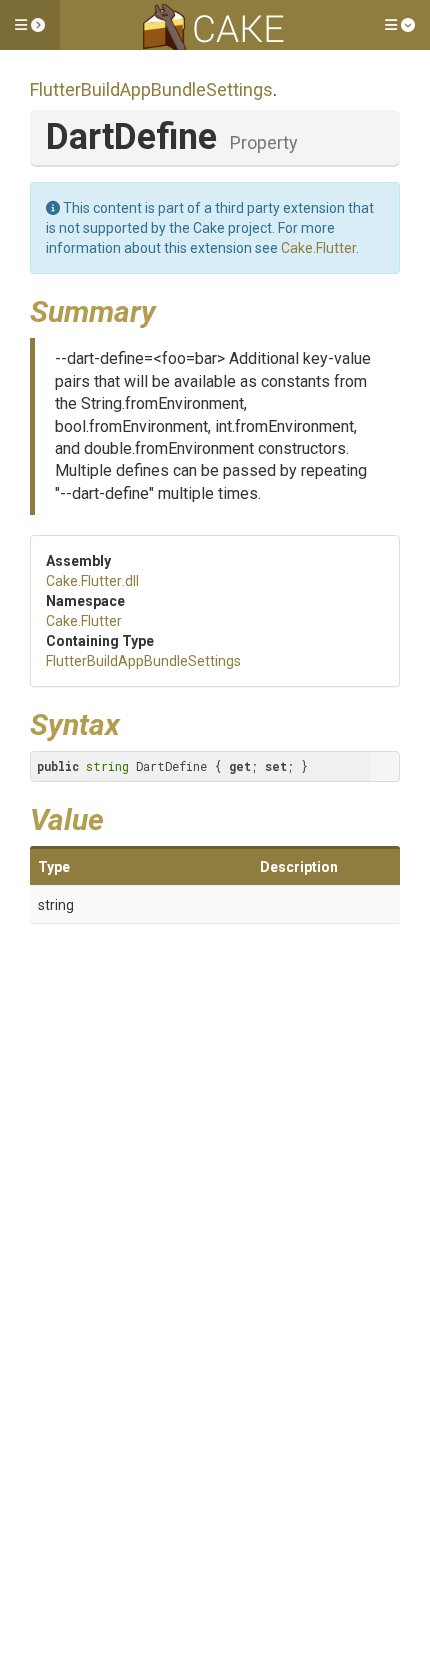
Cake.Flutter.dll (92, 581)
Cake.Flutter (318, 248)
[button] (30, 25)
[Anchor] (171, 309)
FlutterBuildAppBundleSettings (151, 89)
